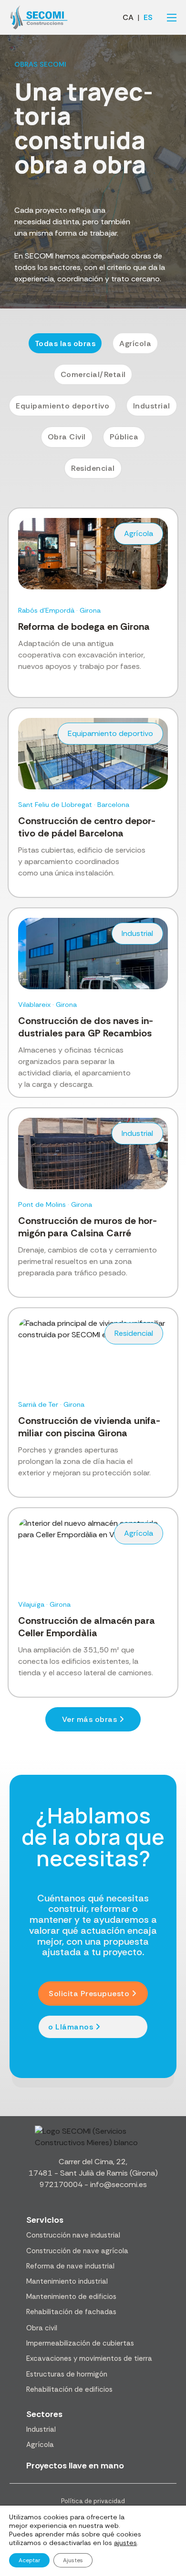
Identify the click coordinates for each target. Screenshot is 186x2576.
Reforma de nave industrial (70, 2266)
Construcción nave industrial (73, 2235)
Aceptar (29, 2560)
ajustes (125, 2543)
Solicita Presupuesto (89, 1994)
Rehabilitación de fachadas (71, 2312)
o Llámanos (71, 2027)
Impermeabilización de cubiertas (80, 2343)
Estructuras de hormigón (67, 2374)
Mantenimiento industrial (67, 2281)
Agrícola (40, 2445)
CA (128, 18)
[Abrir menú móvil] (172, 18)
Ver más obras (90, 1719)
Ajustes (73, 2560)
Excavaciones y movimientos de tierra (89, 2358)
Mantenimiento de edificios (71, 2297)
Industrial (41, 2429)
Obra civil (42, 2328)
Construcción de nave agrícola (77, 2251)
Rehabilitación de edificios (69, 2389)
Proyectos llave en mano (75, 2466)
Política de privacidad (93, 2501)
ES (148, 18)
